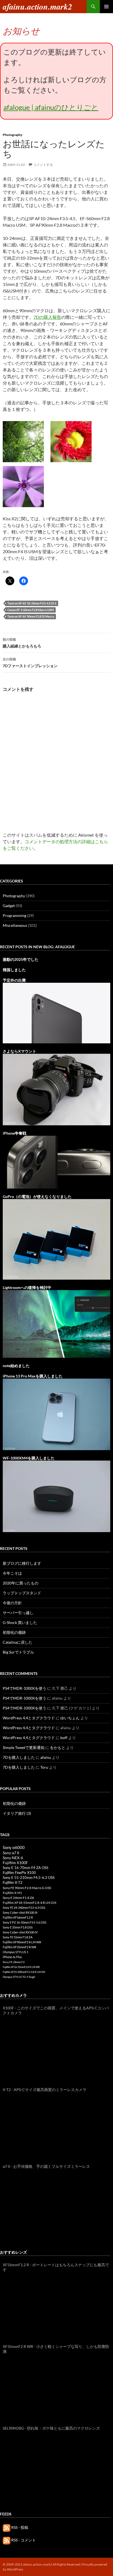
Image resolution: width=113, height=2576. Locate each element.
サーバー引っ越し (18, 1613)
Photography (13, 135)
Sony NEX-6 (13, 1858)
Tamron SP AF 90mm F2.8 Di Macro (31, 616)
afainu (46, 1757)
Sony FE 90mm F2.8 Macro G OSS (27, 1888)
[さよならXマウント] (56, 1089)
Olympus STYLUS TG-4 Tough (19, 1977)
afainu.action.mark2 (37, 7)
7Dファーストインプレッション (30, 663)
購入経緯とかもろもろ (22, 643)
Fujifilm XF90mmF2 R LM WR (22, 1942)
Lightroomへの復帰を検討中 (27, 1287)
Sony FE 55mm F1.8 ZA (18, 1937)
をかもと (58, 1747)
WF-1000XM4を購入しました (29, 1458)
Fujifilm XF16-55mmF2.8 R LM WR (21, 1967)
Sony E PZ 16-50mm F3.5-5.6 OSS (25, 1922)
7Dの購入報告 (47, 317)
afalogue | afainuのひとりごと (51, 107)
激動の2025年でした (21, 959)
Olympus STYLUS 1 (15, 1952)
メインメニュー (106, 7)
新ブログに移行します (22, 1563)
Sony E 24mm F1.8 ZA (18, 1898)
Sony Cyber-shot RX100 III (20, 1912)
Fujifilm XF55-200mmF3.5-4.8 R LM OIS (24, 1972)
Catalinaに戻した (18, 1642)
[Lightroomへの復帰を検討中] (56, 1323)
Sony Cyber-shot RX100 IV (20, 1932)
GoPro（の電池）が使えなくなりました (37, 1196)
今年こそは (12, 1573)
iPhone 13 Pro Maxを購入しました (33, 1376)
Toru (44, 1767)
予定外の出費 (14, 980)
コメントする (43, 165)
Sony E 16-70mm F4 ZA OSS (26, 1868)
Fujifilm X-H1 (12, 1893)
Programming (15, 915)
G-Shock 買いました (20, 1622)
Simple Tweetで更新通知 (24, 1747)
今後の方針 (12, 1603)
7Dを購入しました (19, 1757)
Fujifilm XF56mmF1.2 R (18, 1917)
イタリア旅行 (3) (17, 1813)
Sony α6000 (14, 1847)
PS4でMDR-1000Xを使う (25, 1688)
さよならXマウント (19, 1051)
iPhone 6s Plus (12, 1957)
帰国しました (14, 970)
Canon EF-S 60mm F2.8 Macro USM (31, 610)
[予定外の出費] (56, 1012)
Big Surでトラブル (18, 1652)
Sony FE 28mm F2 (14, 1962)
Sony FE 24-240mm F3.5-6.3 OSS (24, 1908)
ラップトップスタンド (22, 1593)
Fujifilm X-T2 (13, 1883)
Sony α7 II (11, 1853)
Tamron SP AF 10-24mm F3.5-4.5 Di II (32, 603)
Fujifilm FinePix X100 (19, 1873)
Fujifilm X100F (15, 1863)
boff (64, 1738)
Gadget (9, 906)
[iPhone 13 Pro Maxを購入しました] (56, 1414)
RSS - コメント (23, 2540)
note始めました (16, 1366)
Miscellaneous (15, 925)
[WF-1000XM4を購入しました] (56, 1496)
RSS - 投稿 (19, 2527)
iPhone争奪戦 (15, 1133)
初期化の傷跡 (14, 1632)
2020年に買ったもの (21, 1583)
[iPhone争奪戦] (56, 1162)
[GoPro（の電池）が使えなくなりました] (56, 1239)
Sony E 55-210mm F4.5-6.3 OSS (29, 1878)
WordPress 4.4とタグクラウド (29, 1718)
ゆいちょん (70, 1718)
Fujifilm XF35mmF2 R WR (19, 1947)
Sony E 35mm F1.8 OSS (18, 1927)
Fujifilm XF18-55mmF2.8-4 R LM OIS (29, 1903)
